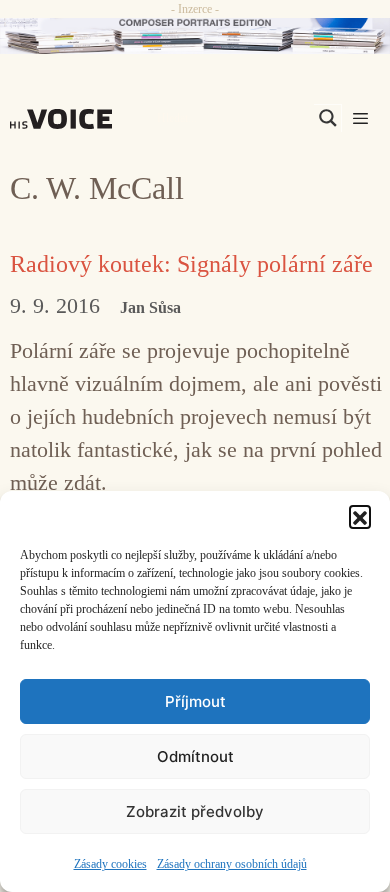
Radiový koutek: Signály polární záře (191, 264)
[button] (360, 516)
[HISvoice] (66, 119)
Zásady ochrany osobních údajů (232, 864)
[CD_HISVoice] (195, 36)
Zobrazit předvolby (195, 811)
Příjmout (195, 701)
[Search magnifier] (328, 118)
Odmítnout (195, 756)
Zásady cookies (110, 864)
